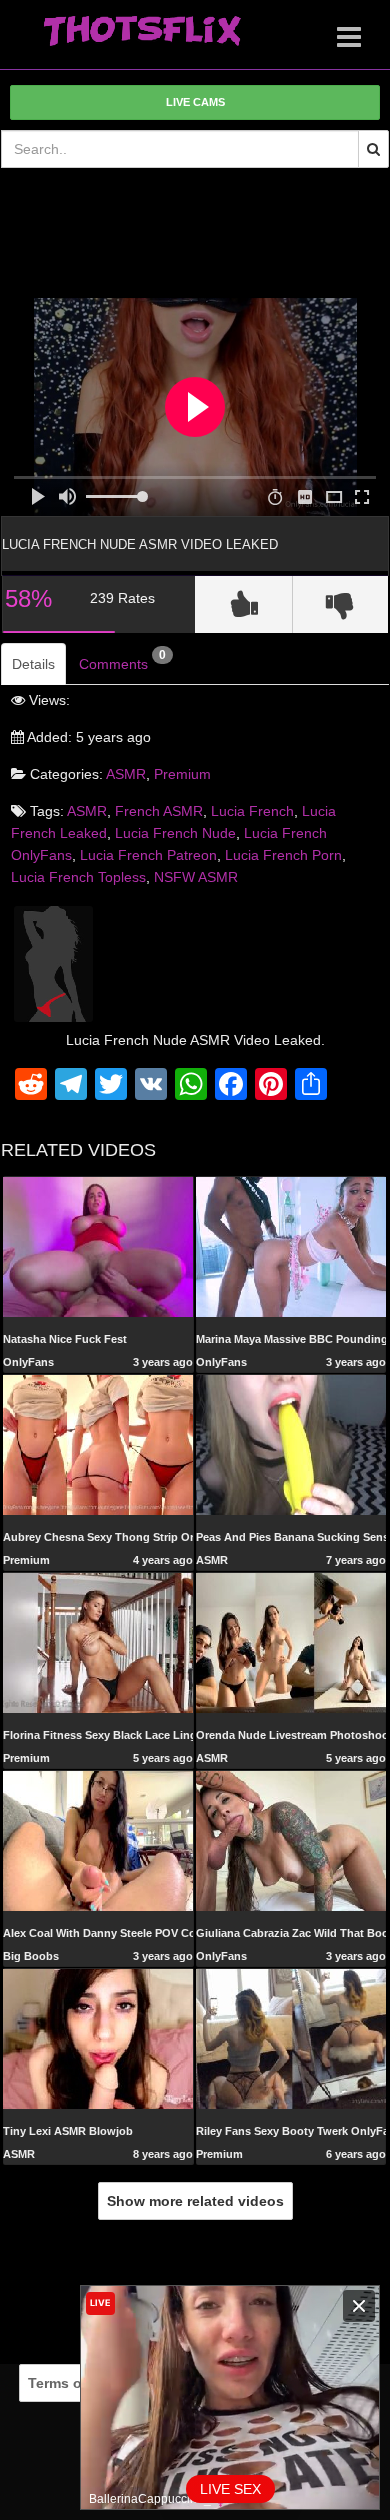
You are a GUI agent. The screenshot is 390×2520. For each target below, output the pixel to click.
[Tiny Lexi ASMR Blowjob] (98, 2038)
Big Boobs (31, 1956)
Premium (182, 774)
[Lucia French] (53, 963)
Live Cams (195, 102)
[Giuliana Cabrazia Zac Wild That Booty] (291, 1840)
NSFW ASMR (196, 877)
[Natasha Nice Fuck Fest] (98, 1246)
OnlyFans (28, 1362)
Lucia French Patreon (148, 855)
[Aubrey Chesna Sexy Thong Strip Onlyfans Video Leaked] (98, 1444)
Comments (122, 660)
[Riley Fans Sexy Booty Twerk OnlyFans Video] (291, 2038)
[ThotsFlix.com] (142, 32)
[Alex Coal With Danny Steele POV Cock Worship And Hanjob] (98, 1840)
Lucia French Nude (175, 833)
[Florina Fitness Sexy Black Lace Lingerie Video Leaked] (98, 1642)
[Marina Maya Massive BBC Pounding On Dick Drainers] (291, 1246)
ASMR (126, 774)
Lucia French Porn (283, 855)
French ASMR (159, 811)
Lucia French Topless (78, 877)
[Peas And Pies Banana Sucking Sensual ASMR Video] (291, 1444)
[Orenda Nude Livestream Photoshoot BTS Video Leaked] (291, 1642)
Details (33, 664)
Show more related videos (195, 2201)
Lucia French (252, 811)
